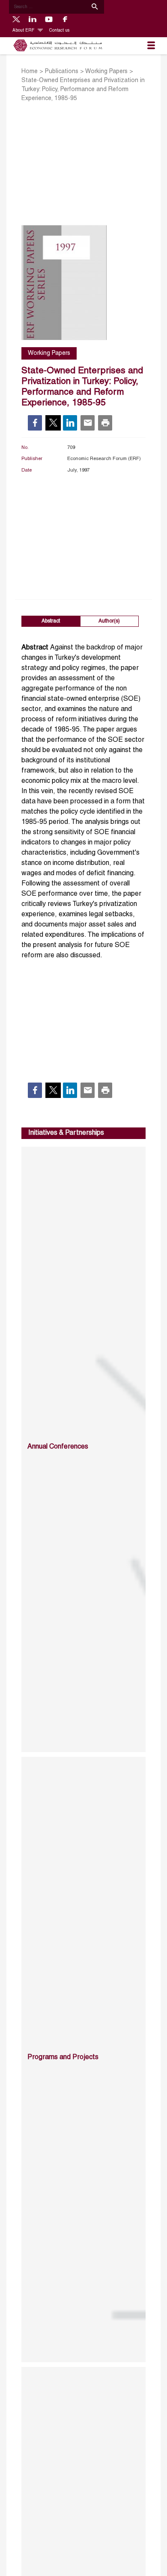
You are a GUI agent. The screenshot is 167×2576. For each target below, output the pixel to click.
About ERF (24, 31)
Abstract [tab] (51, 621)
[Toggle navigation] (151, 46)
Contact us (59, 31)
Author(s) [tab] (109, 621)
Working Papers (106, 72)
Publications (62, 72)
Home (30, 72)
